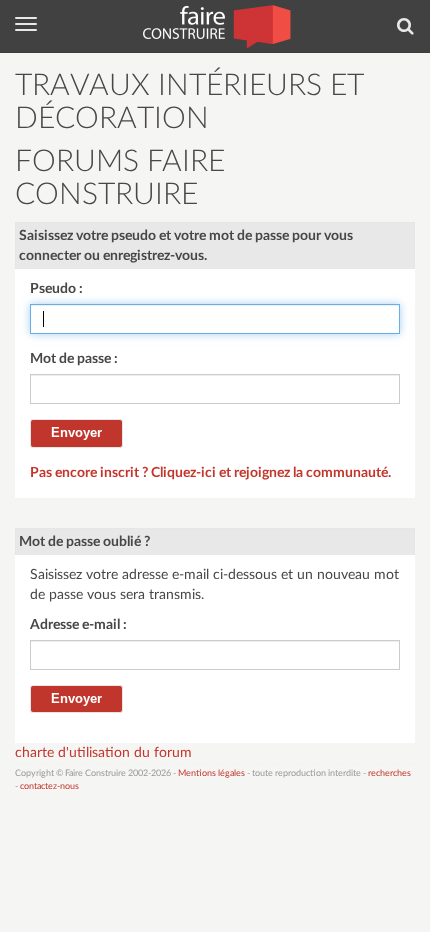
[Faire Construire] (215, 25)
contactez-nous (49, 786)
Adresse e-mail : (78, 625)
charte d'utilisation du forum (103, 753)
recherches (389, 773)
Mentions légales (211, 773)
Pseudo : (56, 289)
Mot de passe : (74, 359)
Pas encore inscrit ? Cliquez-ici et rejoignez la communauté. (210, 473)
